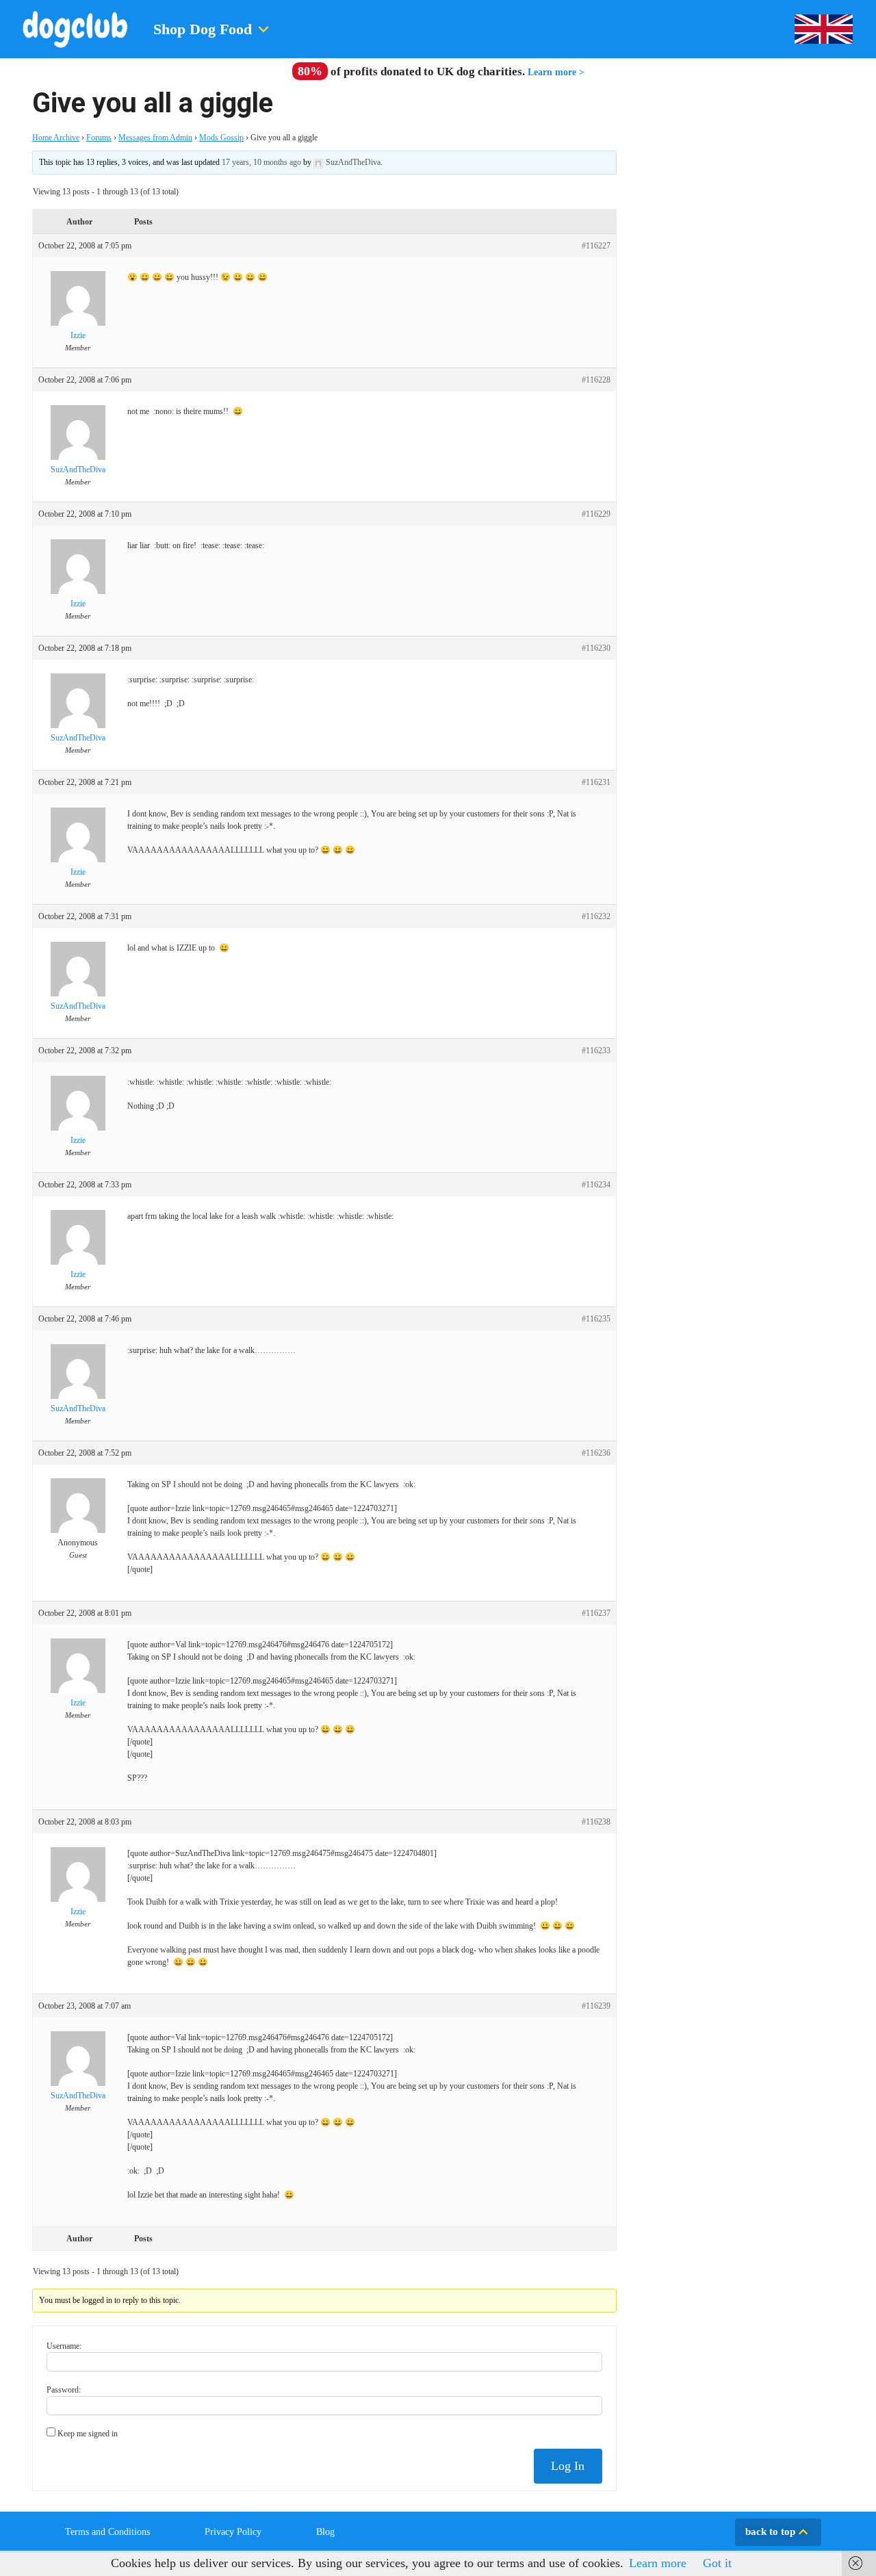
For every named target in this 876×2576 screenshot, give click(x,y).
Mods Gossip (221, 138)
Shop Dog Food (203, 29)
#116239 (596, 2006)
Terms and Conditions (107, 2532)
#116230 (596, 648)
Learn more (658, 2563)
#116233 (596, 1051)
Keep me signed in (88, 2434)
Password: (64, 2390)
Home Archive (56, 138)
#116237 (596, 1613)
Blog (325, 2532)
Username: (64, 2346)
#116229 (596, 514)
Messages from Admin (155, 138)
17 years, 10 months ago (261, 162)
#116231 (596, 782)
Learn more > (556, 72)
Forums (99, 138)
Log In (568, 2466)
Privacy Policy (233, 2532)
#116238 (596, 1822)
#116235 (596, 1319)
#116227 (596, 246)
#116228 (596, 380)
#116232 (596, 916)
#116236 (596, 1453)
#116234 (596, 1185)
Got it (717, 2563)
